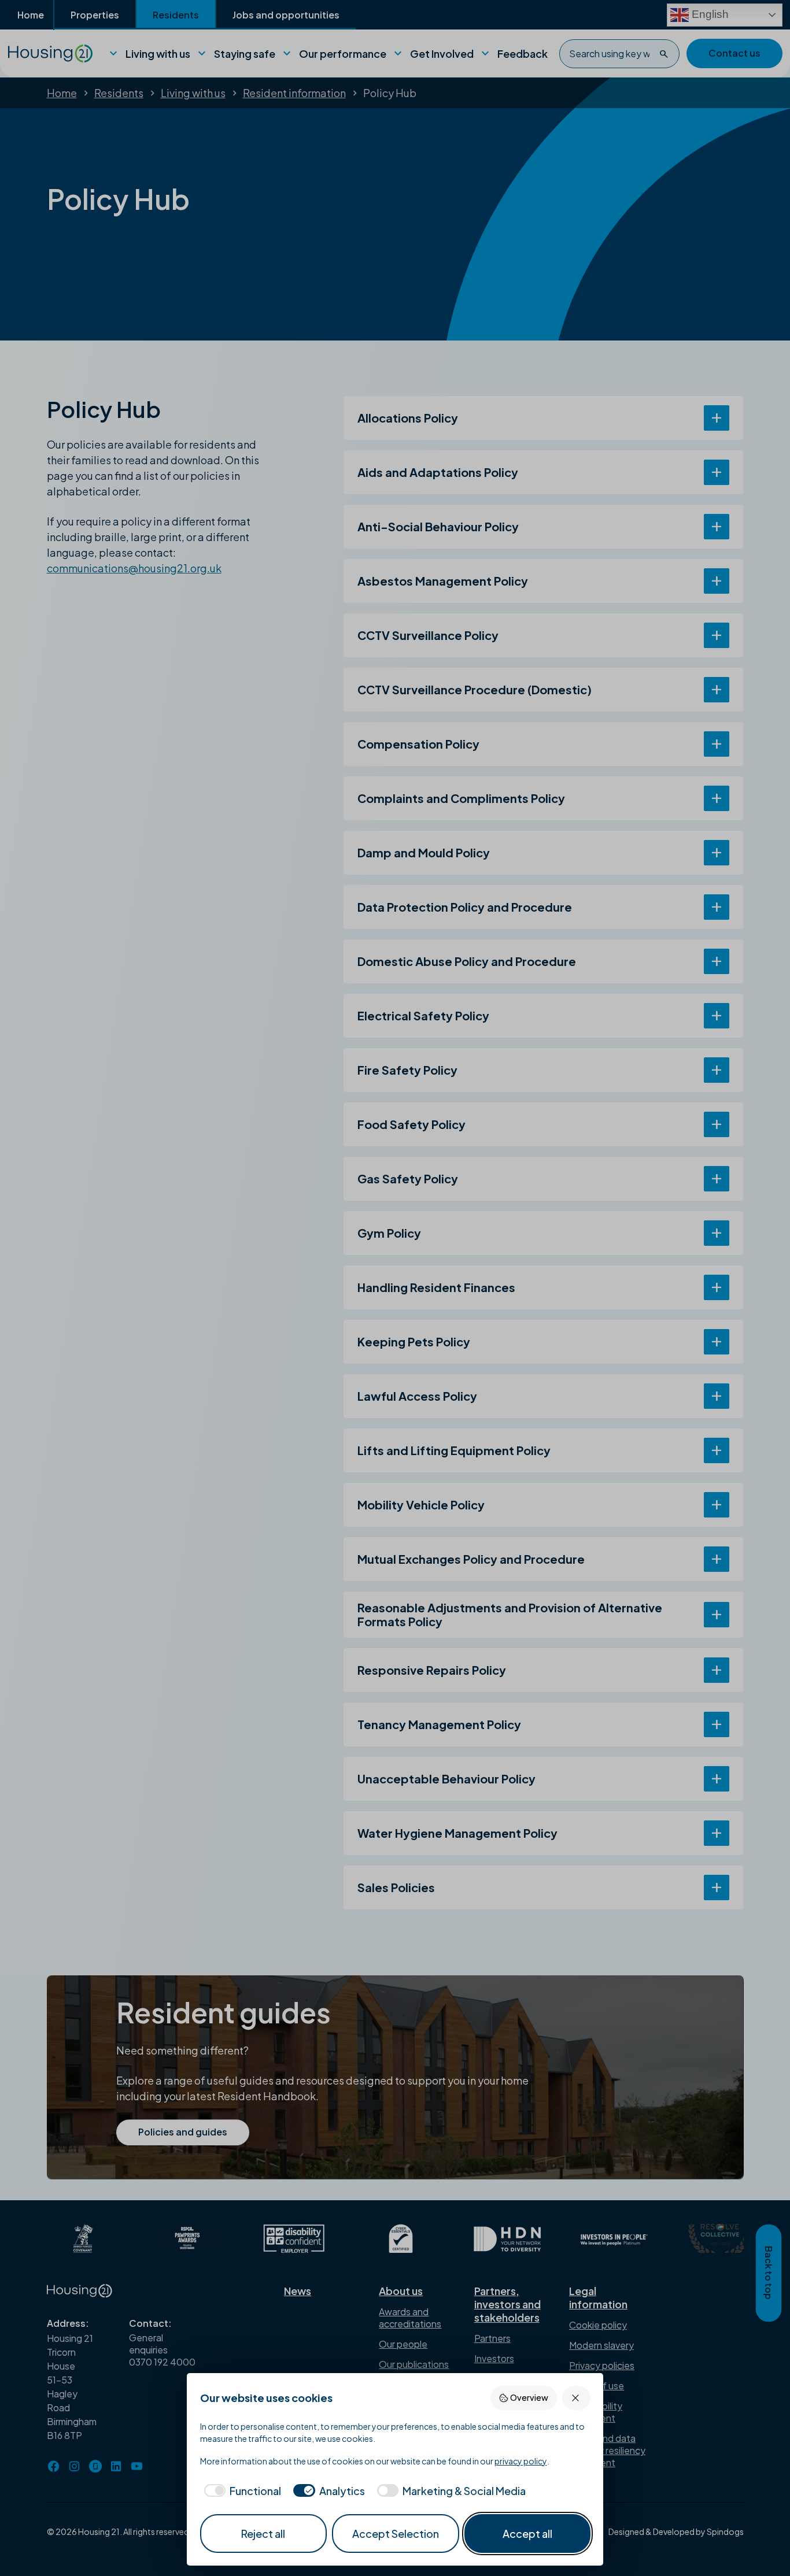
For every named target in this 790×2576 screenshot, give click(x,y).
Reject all (263, 2534)
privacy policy (521, 2461)
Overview (529, 2397)
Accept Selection (396, 2534)
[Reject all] (576, 2398)
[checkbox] (241, 2491)
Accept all (527, 2534)
